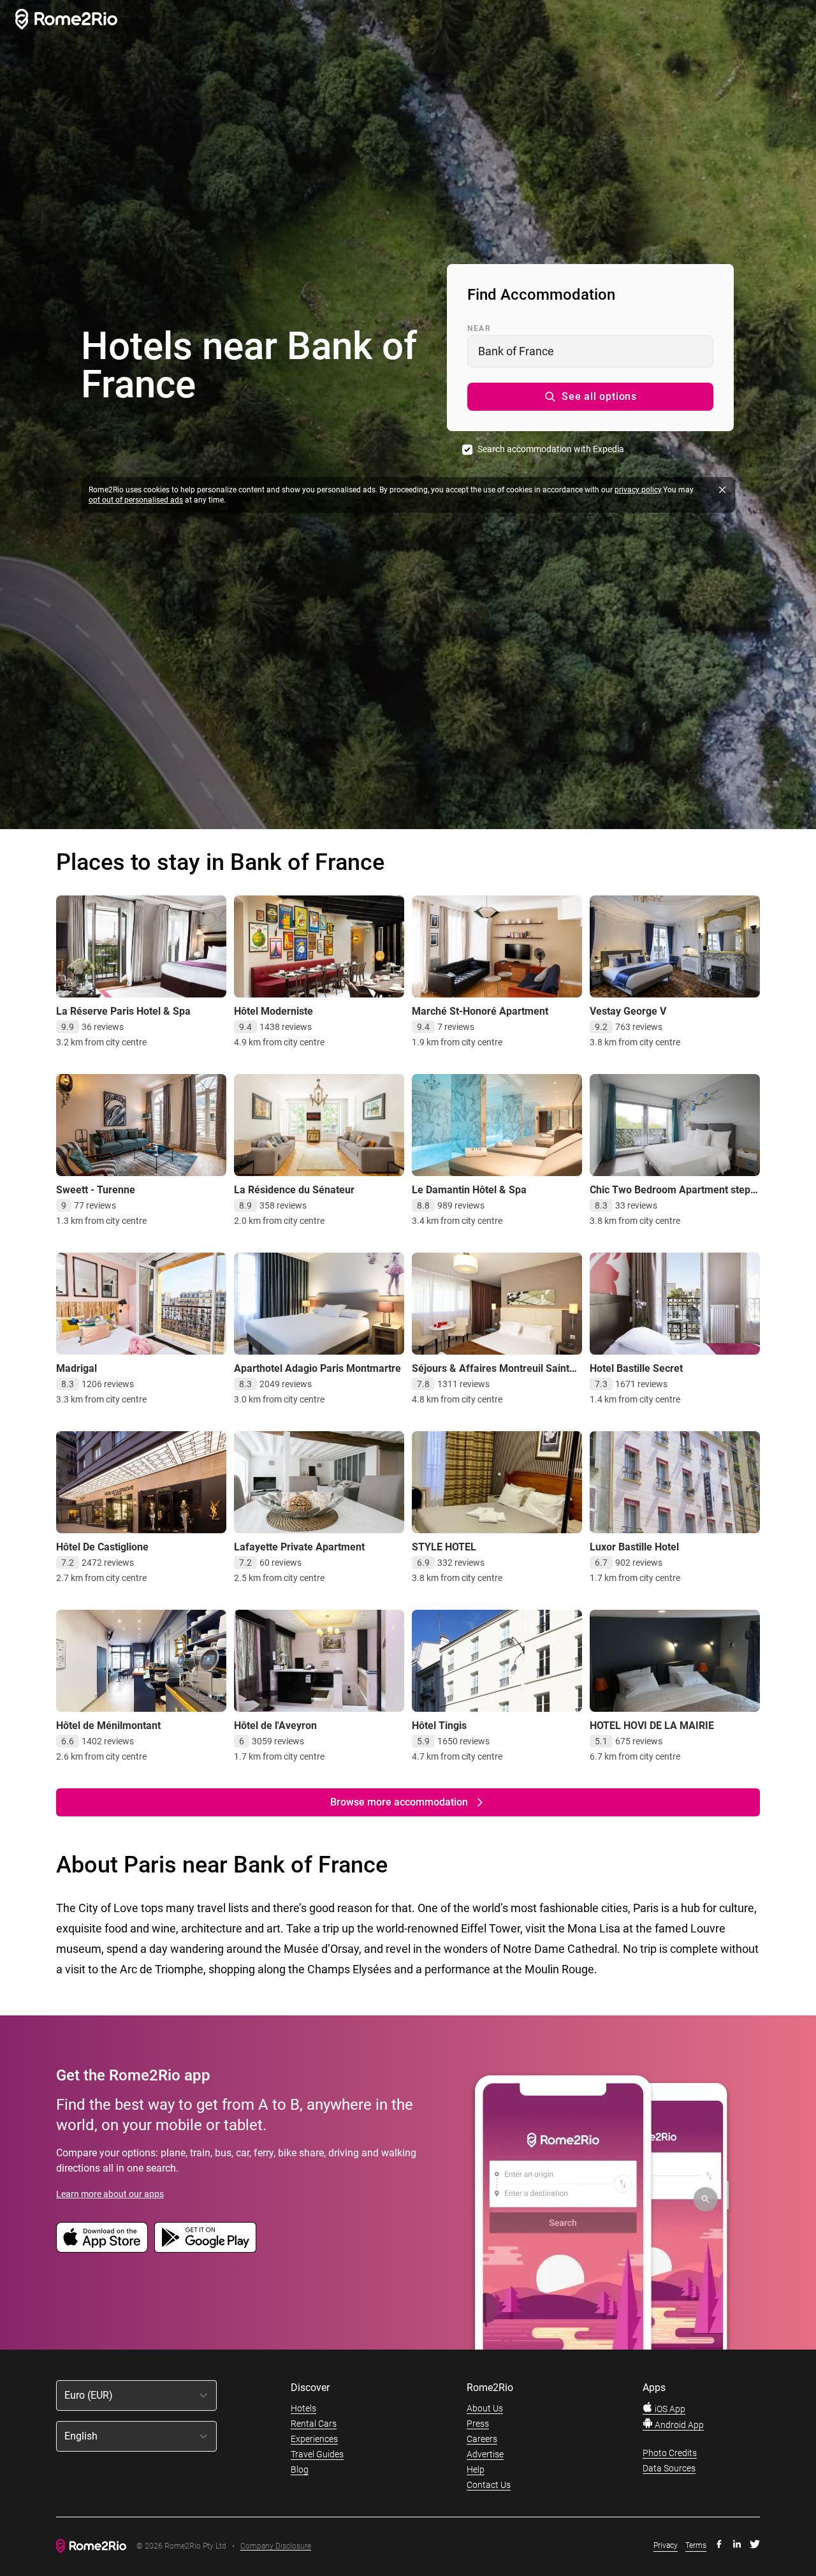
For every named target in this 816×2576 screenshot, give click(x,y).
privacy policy (638, 490)
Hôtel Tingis (439, 1726)
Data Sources (669, 2468)
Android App (678, 2425)
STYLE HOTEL (444, 1547)
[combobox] (590, 351)
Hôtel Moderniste (273, 1011)
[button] (590, 397)
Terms (696, 2545)
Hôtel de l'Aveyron (275, 1726)
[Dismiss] (722, 490)
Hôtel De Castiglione (102, 1547)
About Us (485, 2408)
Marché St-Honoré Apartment (480, 1011)
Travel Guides (317, 2454)
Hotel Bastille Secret (636, 1368)
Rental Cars (314, 2424)
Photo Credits (670, 2453)
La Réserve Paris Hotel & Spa (123, 1011)
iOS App (669, 2409)
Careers (482, 2439)
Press (478, 2424)
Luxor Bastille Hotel (634, 1547)
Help (476, 2469)
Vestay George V (628, 1011)
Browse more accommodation (399, 1802)
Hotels (303, 2408)
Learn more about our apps (110, 2194)
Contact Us (489, 2485)
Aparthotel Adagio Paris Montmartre (317, 1368)
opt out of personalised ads (136, 500)
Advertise (485, 2454)
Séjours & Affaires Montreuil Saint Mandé (491, 1375)
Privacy (666, 2545)
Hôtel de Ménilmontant (108, 1726)
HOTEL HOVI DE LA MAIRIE (652, 1726)
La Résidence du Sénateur (294, 1190)
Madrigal (76, 1368)
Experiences (314, 2439)
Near (479, 328)
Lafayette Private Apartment (299, 1547)
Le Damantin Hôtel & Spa (469, 1190)
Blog (300, 2469)
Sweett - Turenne (96, 1190)
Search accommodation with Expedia (551, 449)
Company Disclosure (276, 2546)
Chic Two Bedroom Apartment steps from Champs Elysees (673, 1196)
